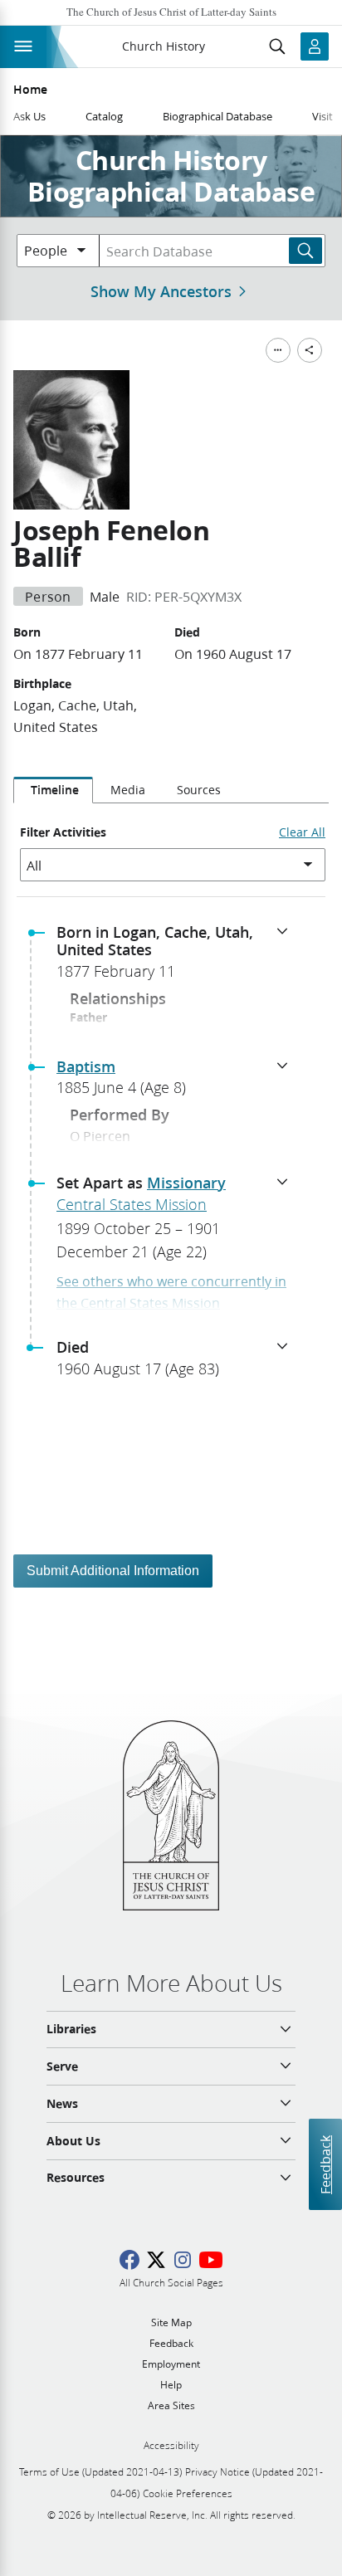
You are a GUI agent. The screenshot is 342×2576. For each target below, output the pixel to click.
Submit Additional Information (113, 1571)
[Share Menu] (310, 350)
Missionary (186, 1183)
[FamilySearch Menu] (278, 350)
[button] (178, 957)
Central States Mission (132, 1204)
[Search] (305, 251)
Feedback (325, 2165)
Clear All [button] (302, 832)
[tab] (53, 790)
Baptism (86, 1066)
